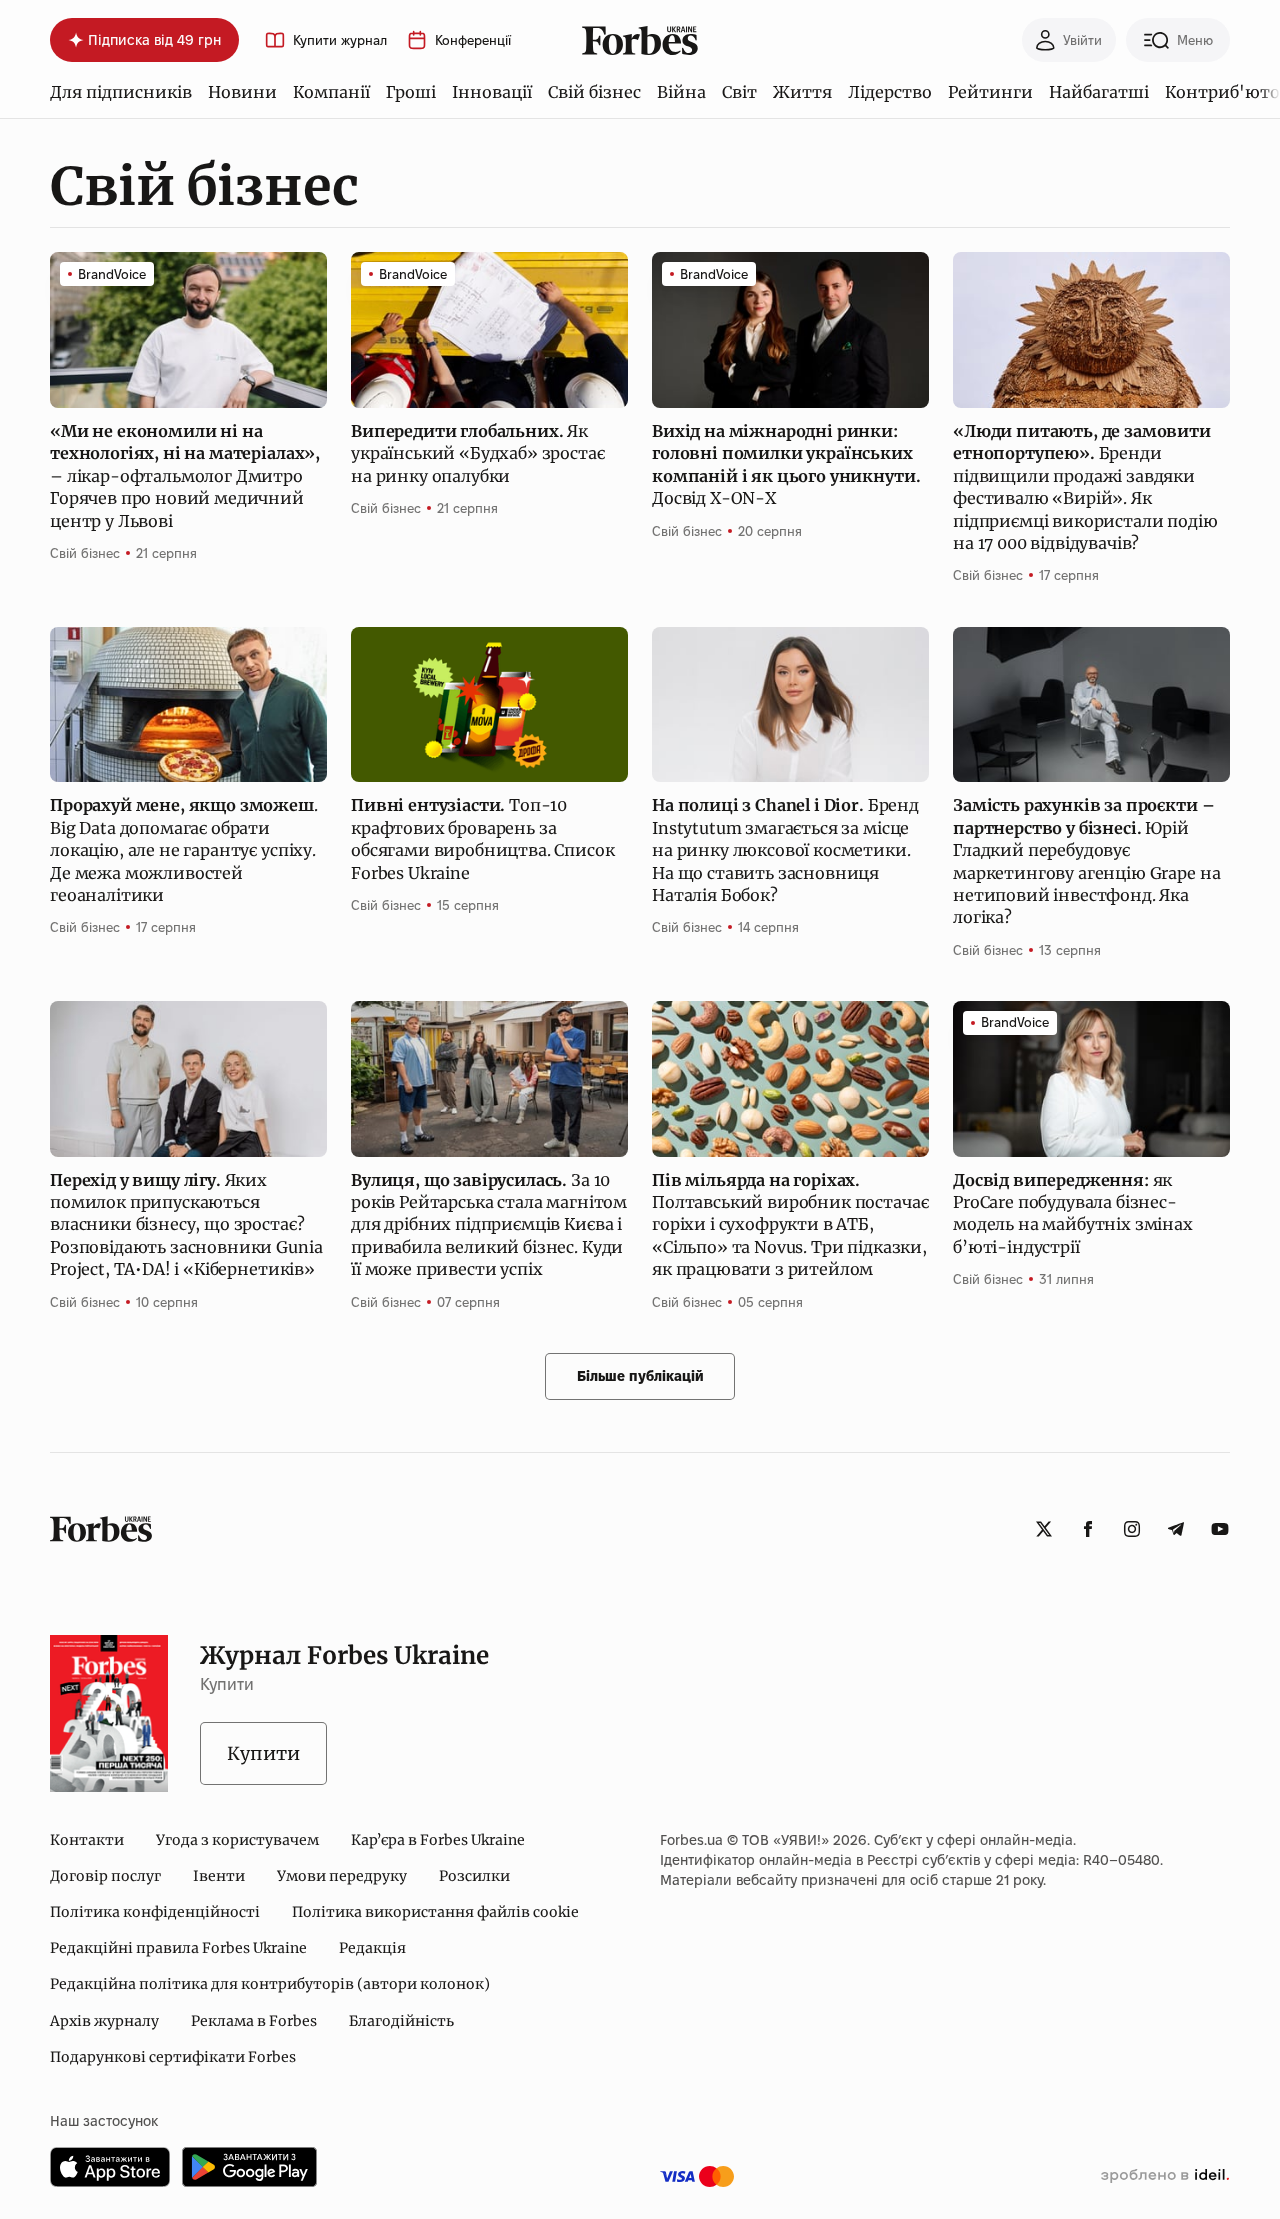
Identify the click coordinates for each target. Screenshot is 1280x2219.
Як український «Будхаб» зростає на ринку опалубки (478, 453)
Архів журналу (104, 2021)
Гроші (411, 92)
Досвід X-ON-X (786, 464)
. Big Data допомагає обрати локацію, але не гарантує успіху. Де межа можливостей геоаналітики (184, 850)
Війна (681, 92)
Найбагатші (1099, 92)
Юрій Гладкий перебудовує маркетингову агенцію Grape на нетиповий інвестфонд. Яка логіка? (1086, 861)
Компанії (331, 92)
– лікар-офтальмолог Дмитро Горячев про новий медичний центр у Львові (185, 476)
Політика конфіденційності (155, 1912)
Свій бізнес (594, 92)
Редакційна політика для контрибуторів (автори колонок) (270, 1984)
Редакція (372, 1948)
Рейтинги (990, 92)
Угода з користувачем (237, 1840)
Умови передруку (342, 1876)
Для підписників (121, 92)
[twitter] (1044, 1529)
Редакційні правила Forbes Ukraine (178, 1948)
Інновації (492, 92)
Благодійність (401, 2021)
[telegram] (1176, 1529)
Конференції (473, 40)
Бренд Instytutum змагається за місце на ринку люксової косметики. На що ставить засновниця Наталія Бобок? (785, 850)
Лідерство (890, 92)
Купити (263, 1753)
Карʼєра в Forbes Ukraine (438, 1840)
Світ (739, 92)
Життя (802, 92)
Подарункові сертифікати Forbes (173, 2057)
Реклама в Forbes (254, 2021)
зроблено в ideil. (1165, 2176)
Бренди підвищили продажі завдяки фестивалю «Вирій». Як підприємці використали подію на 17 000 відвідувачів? (1085, 487)
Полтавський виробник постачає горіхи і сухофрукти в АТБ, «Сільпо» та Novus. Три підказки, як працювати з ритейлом (790, 1225)
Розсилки (474, 1876)
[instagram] (1132, 1529)
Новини (242, 92)
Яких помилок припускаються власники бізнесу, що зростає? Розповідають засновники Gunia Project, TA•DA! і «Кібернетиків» (186, 1225)
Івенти (219, 1876)
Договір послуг (105, 1876)
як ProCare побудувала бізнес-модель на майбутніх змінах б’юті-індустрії (1073, 1213)
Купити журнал (340, 40)
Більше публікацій (640, 1376)
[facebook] (1088, 1529)
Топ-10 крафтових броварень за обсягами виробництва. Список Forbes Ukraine (483, 838)
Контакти (87, 1840)
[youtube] (1220, 1529)
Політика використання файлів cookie (435, 1912)
